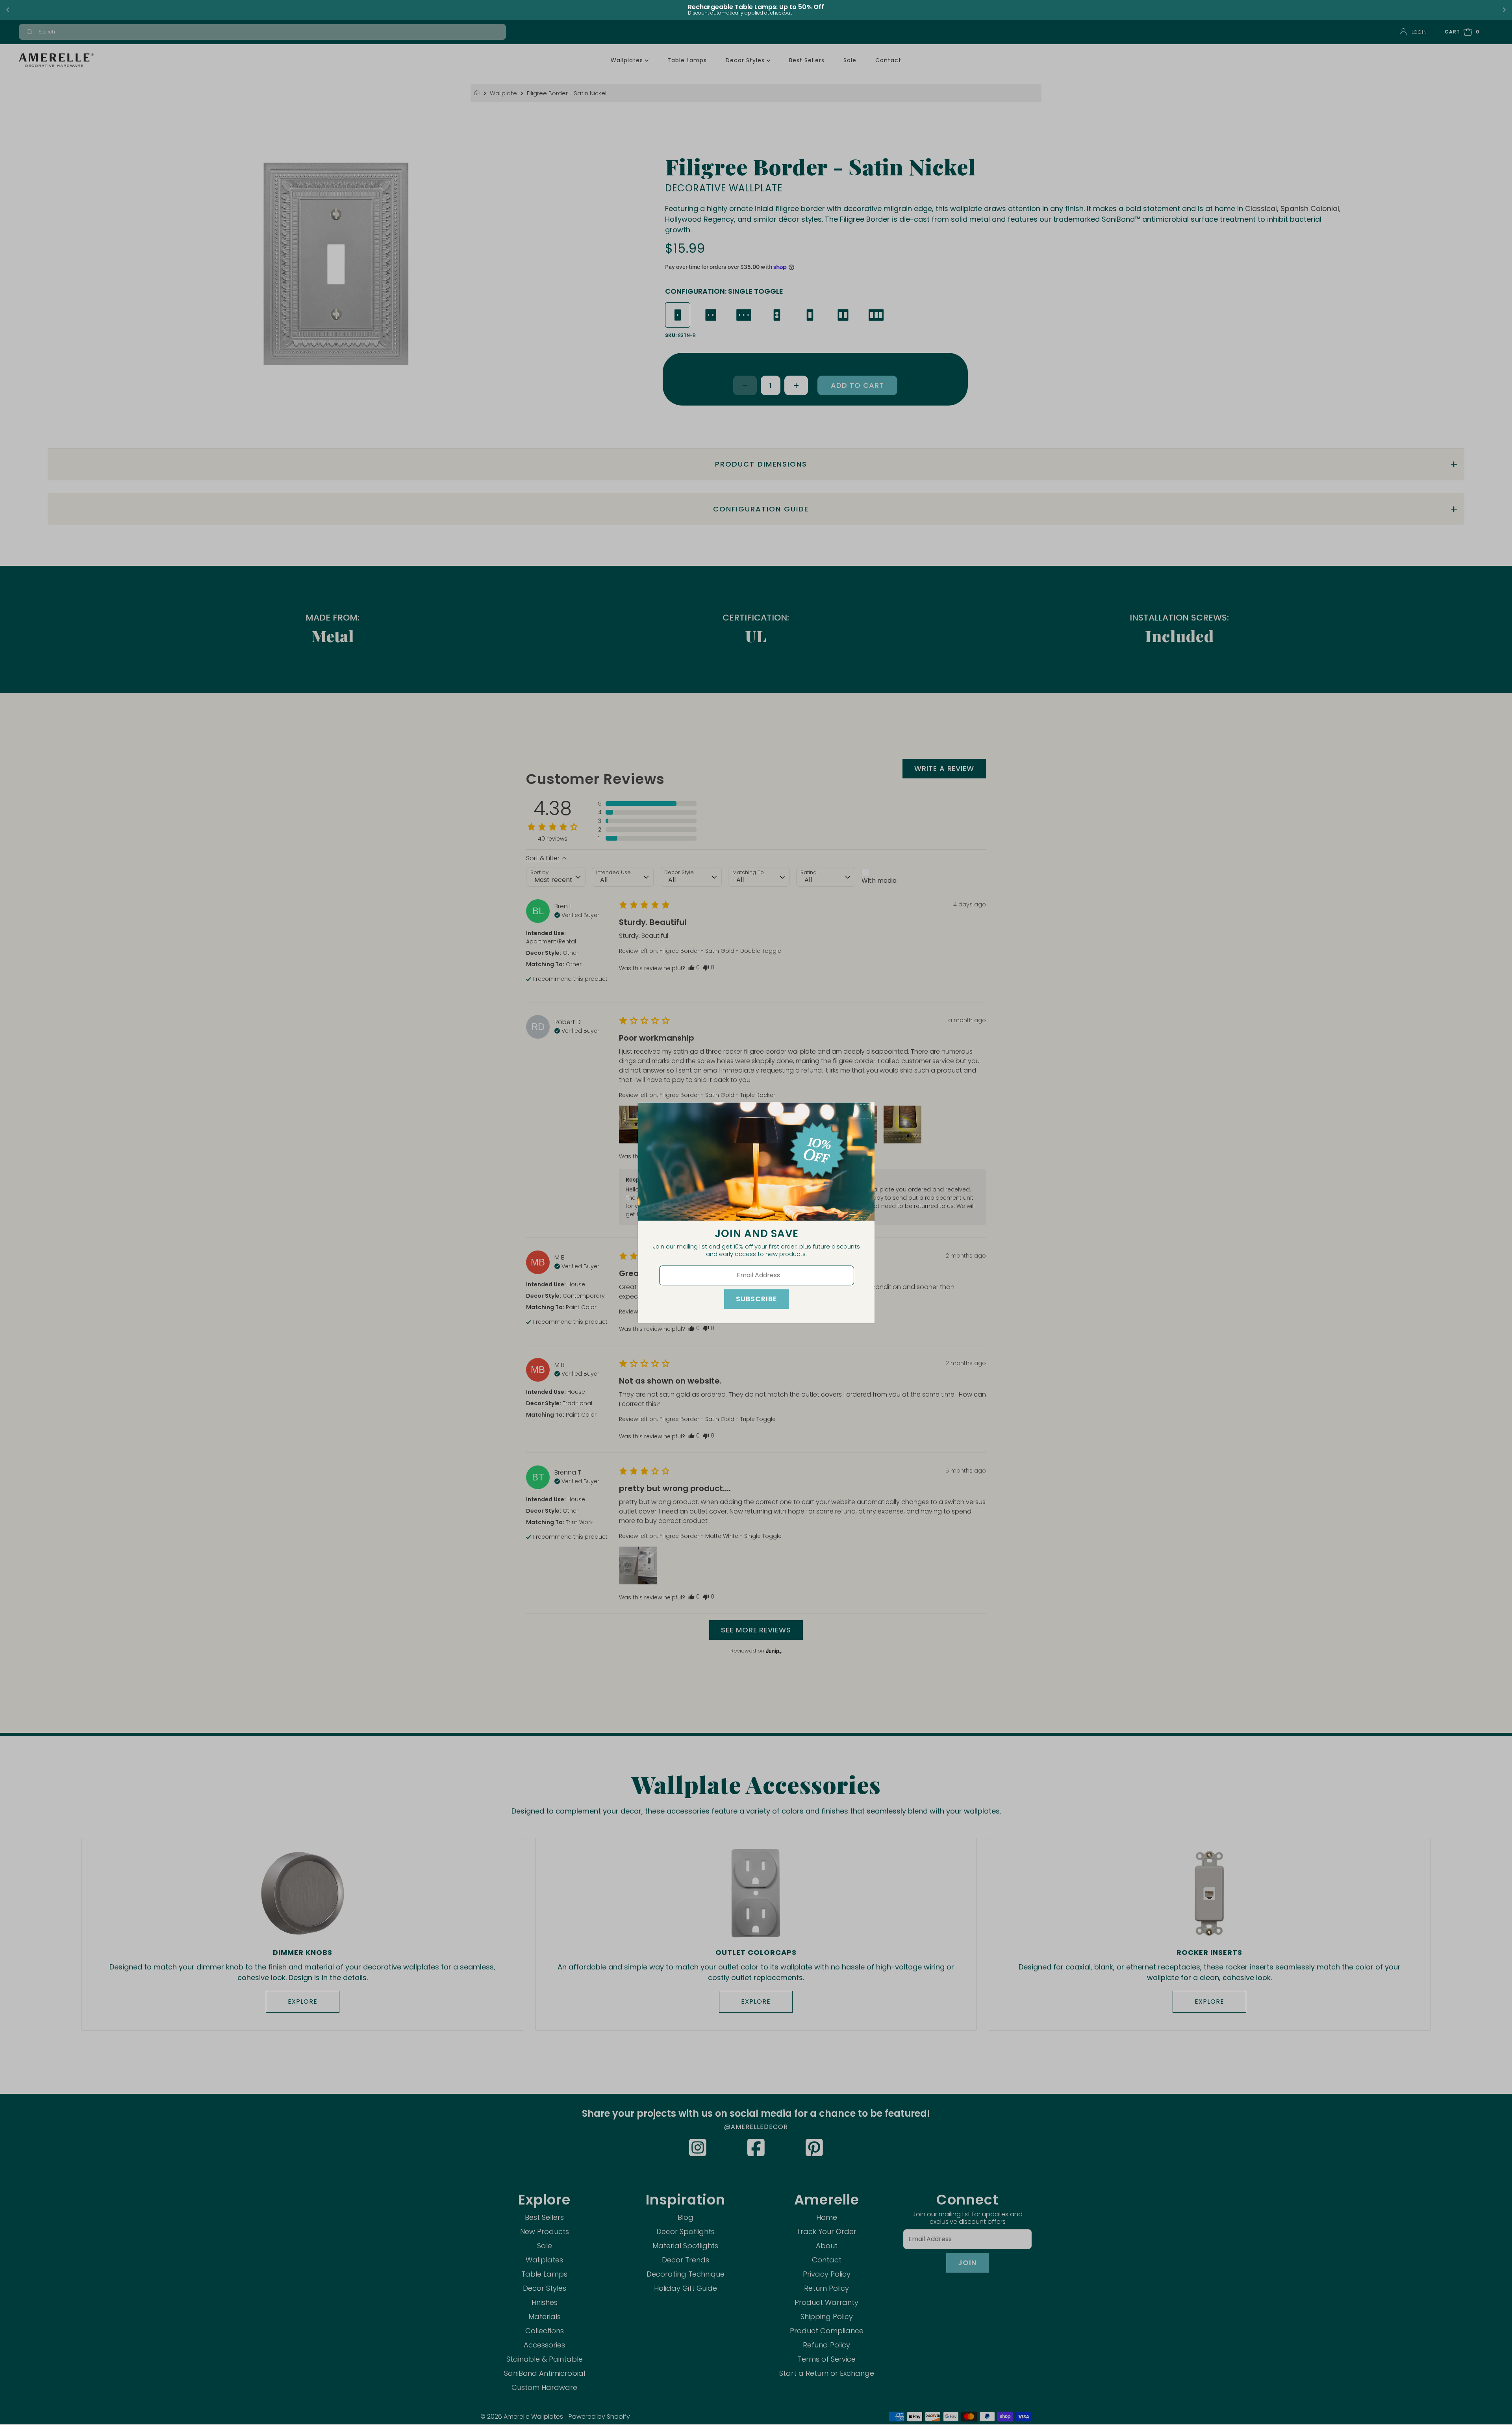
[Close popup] (865, 1111)
